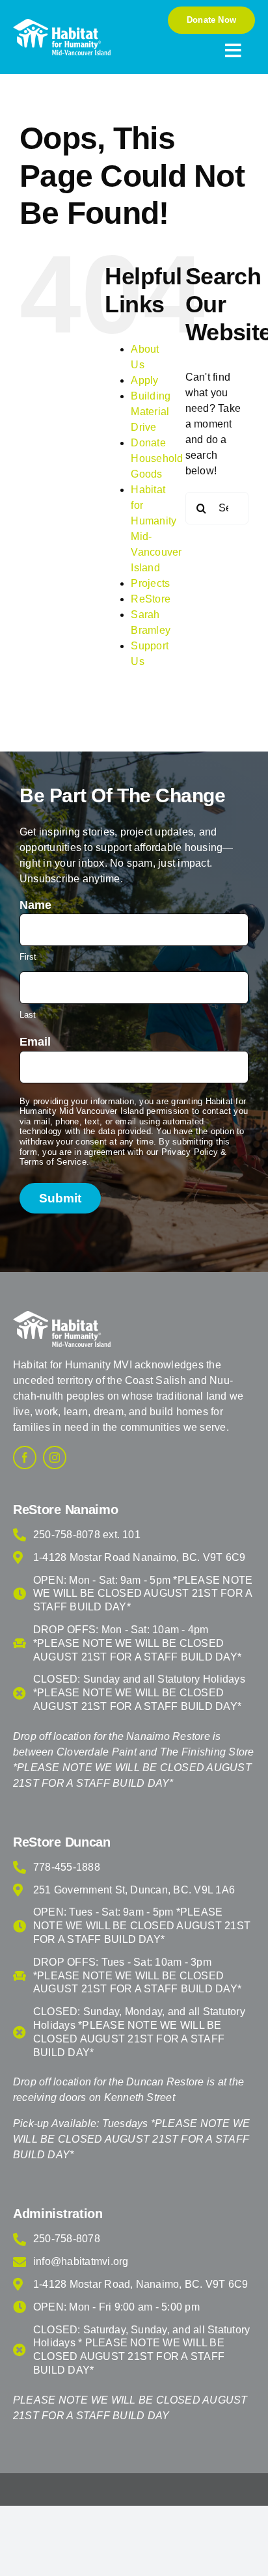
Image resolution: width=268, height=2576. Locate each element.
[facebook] (25, 1457)
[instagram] (55, 1457)
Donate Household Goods (157, 458)
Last (28, 1015)
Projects (150, 583)
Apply (144, 380)
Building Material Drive (151, 412)
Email (35, 1042)
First (28, 957)
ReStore (151, 599)
